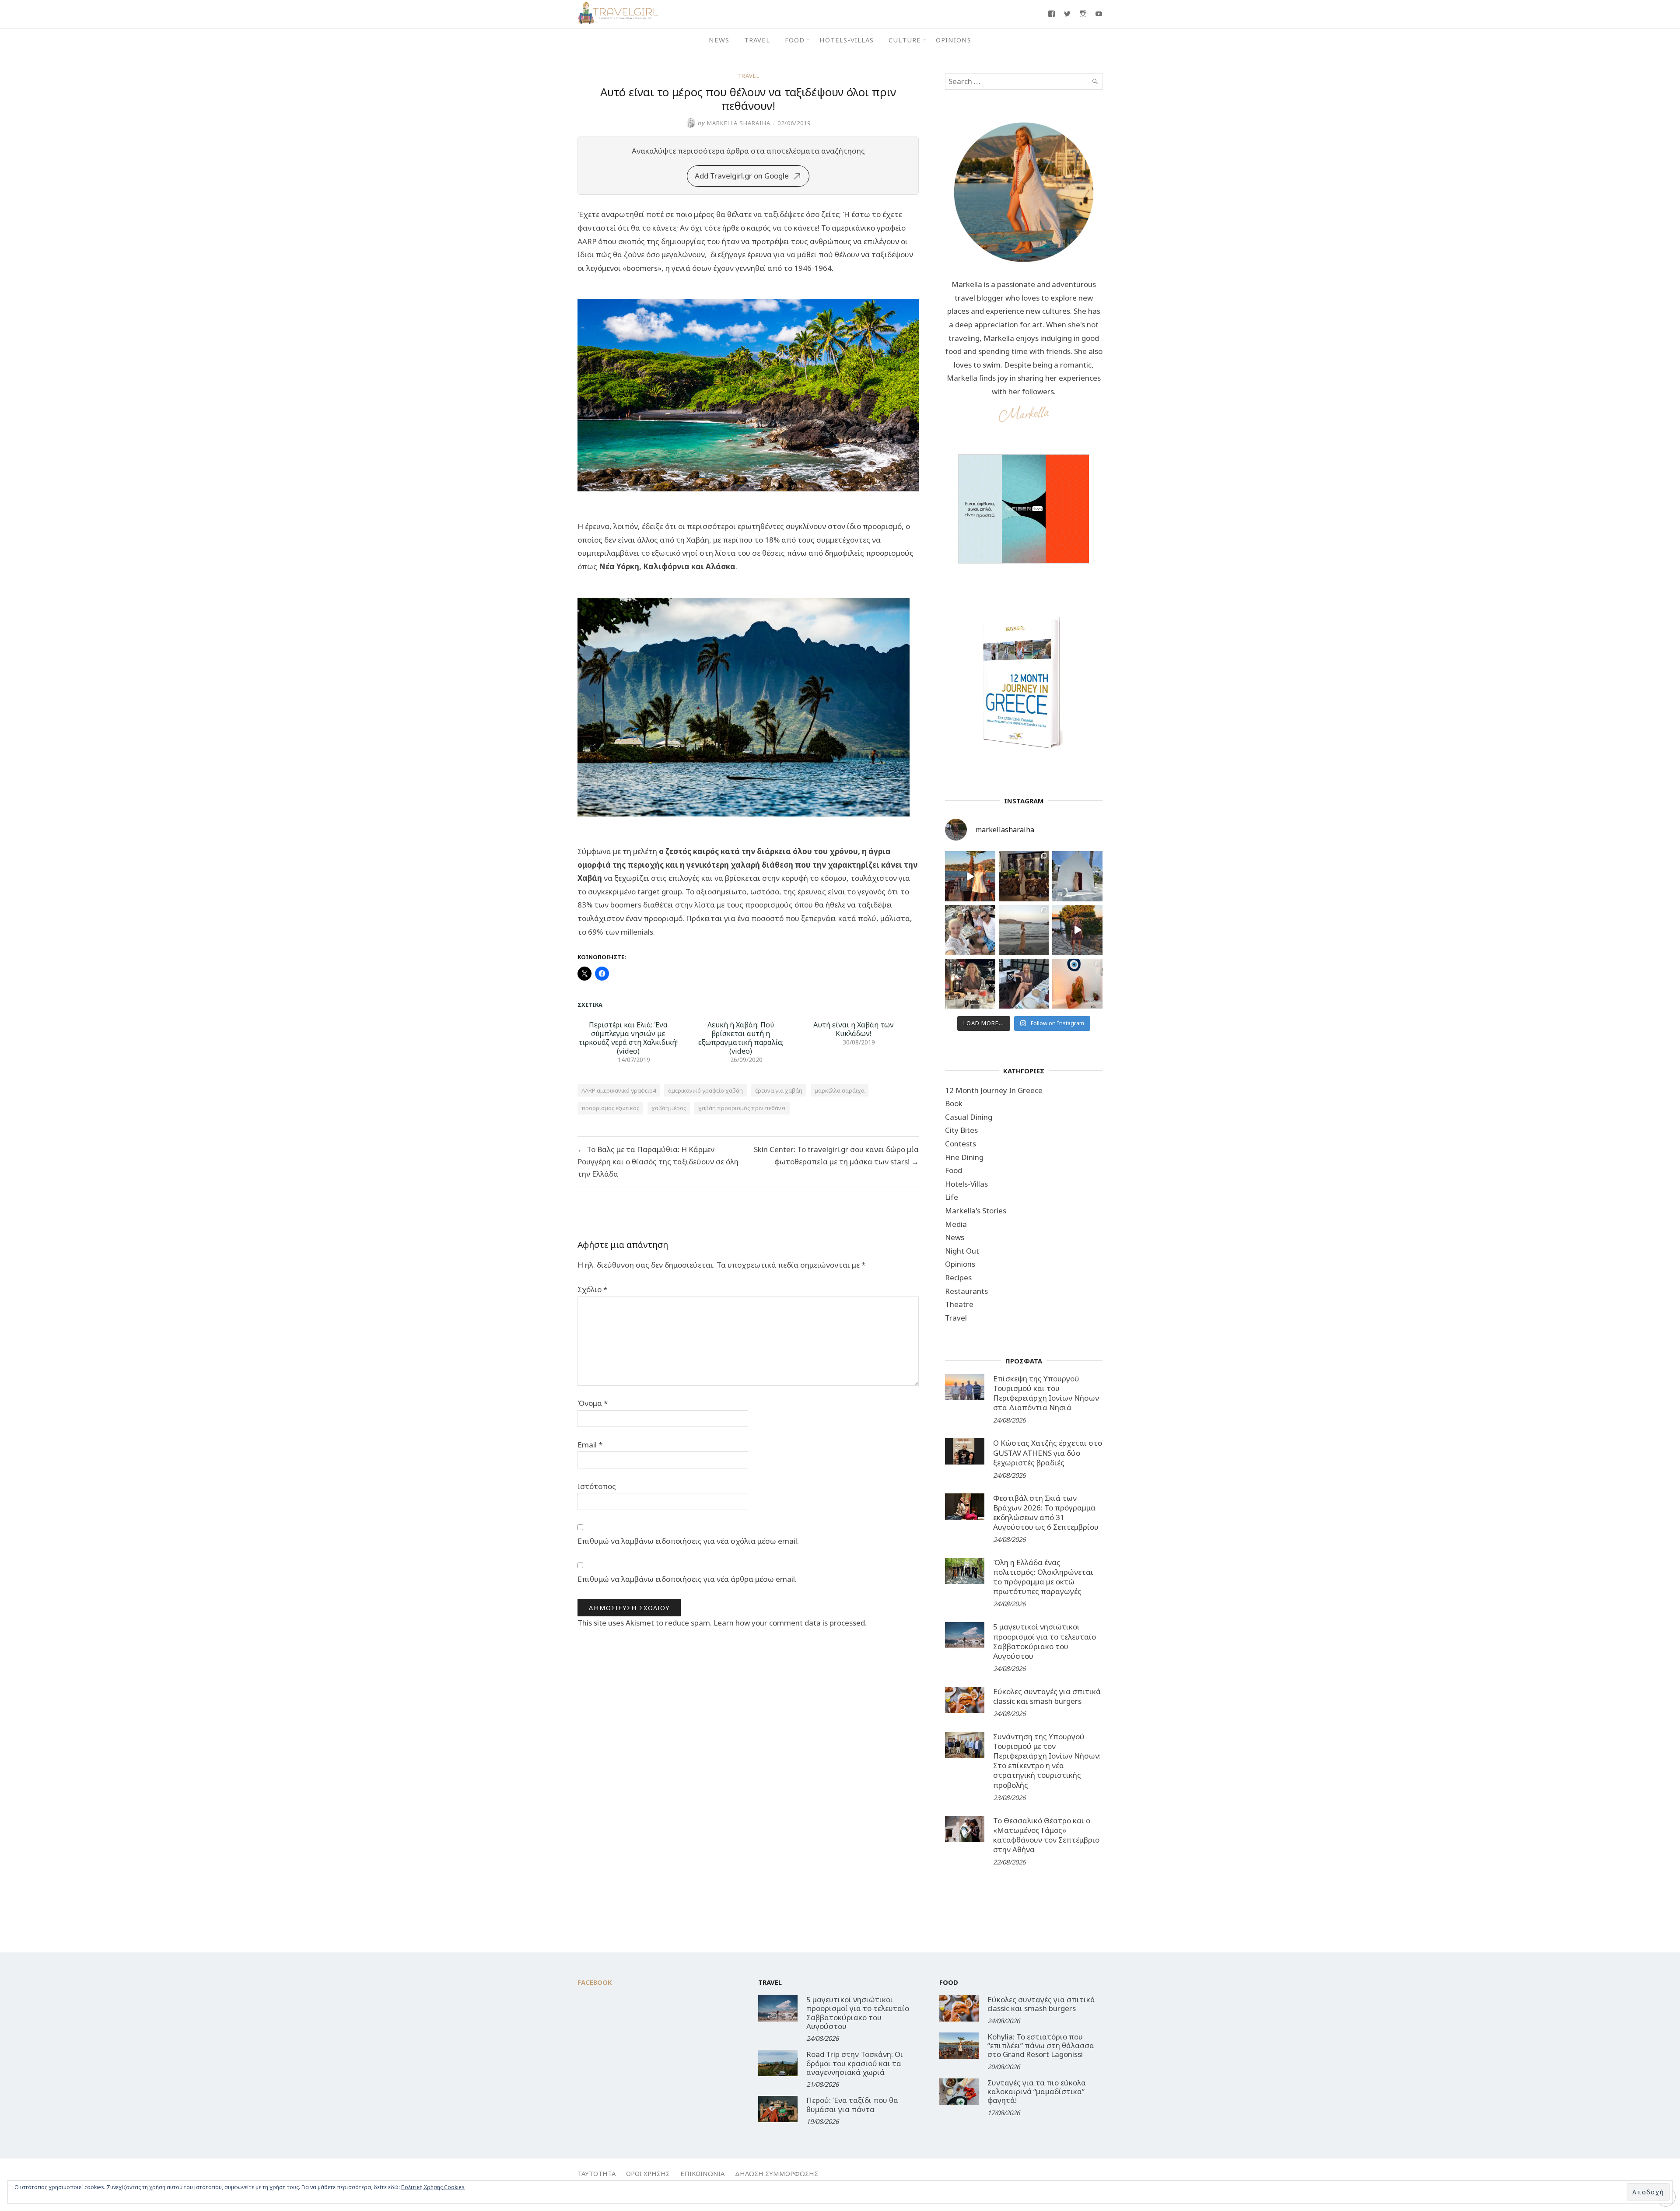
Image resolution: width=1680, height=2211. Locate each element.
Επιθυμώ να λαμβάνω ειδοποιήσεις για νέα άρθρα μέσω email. (687, 1579)
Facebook (595, 1982)
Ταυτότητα (597, 2173)
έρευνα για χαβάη (779, 1090)
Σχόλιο (592, 1289)
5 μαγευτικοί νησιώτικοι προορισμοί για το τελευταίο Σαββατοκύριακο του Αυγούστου (1045, 1641)
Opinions (954, 40)
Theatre (959, 1304)
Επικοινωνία (702, 2173)
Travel (757, 40)
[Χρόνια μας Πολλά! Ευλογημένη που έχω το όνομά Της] (1077, 876)
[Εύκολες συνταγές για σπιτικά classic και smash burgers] (965, 1700)
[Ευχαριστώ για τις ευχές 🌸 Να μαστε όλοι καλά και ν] (1024, 876)
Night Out (962, 1251)
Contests (961, 1144)
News (719, 40)
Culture (905, 40)
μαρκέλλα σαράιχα (840, 1090)
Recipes (958, 1277)
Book (954, 1103)
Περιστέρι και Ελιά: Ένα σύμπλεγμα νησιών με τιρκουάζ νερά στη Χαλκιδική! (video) (628, 1038)
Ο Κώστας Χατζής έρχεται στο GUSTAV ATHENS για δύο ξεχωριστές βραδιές (1048, 1452)
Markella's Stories (976, 1211)
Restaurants (966, 1291)
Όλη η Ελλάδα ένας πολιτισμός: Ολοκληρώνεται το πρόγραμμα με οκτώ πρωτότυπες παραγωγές (1043, 1577)
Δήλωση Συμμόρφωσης (777, 2173)
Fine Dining (964, 1157)
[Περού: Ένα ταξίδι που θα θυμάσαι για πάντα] (778, 2109)
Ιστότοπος (597, 1486)
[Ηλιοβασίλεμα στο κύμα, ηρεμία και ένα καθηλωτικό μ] (970, 876)
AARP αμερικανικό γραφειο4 (619, 1090)
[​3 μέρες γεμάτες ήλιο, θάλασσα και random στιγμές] (1077, 984)
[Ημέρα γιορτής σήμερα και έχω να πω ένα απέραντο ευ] (1024, 984)
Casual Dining (969, 1117)
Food (795, 40)
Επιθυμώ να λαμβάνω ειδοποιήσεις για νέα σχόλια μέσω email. (688, 1541)
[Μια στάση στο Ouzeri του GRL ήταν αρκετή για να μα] (1077, 930)
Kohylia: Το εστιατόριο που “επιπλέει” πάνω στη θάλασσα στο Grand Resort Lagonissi (1041, 2046)
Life (952, 1197)
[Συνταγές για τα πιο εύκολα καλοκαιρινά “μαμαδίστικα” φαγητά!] (959, 2092)
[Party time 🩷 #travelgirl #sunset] (1024, 930)
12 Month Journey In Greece (994, 1090)
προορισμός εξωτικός (610, 1108)
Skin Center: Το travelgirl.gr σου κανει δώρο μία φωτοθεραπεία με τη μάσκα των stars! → (836, 1155)
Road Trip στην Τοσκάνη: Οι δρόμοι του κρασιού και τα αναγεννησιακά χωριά (855, 2063)
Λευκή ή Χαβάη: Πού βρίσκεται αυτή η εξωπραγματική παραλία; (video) (741, 1038)
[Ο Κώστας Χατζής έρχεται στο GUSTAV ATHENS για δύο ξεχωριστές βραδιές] (965, 1451)
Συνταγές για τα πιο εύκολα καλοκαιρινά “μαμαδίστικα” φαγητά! (1037, 2092)
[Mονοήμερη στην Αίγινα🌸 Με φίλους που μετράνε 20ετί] (970, 930)
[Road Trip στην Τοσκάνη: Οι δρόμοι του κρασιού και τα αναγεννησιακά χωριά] (778, 2063)
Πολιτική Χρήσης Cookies (433, 2187)
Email (590, 1445)
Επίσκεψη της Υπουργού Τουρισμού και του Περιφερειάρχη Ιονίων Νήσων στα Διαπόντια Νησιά (1046, 1393)
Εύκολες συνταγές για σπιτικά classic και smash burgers (1047, 1696)
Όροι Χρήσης (648, 2173)
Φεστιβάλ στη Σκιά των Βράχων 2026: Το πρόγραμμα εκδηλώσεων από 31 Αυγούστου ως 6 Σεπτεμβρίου (1046, 1512)
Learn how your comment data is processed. (790, 1623)
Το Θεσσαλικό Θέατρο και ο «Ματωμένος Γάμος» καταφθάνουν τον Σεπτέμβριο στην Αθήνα (1046, 1835)
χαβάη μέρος (669, 1108)
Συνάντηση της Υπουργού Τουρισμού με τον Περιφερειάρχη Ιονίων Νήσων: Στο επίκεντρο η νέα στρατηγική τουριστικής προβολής (1047, 1761)
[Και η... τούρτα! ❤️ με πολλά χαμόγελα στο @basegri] (970, 984)
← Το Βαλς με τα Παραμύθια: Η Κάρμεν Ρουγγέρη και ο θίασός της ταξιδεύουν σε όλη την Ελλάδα (658, 1162)
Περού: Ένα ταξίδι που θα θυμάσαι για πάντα (852, 2104)
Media (956, 1224)
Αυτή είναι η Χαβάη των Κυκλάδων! (854, 1029)
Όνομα (593, 1403)
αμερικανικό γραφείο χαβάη (705, 1090)
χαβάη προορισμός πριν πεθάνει (742, 1108)
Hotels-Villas (847, 40)
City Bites (961, 1130)
